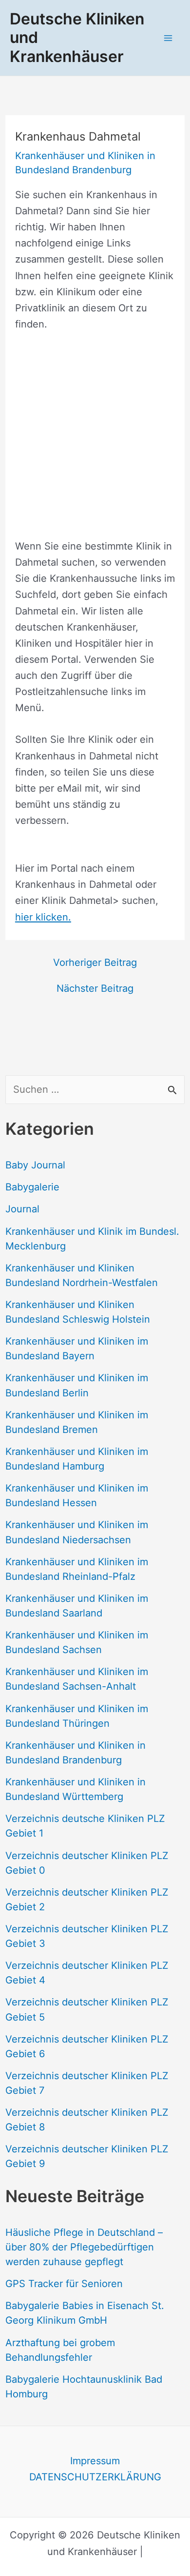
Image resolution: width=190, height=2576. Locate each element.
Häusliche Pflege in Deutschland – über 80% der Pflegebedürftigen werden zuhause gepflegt (84, 2247)
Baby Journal (35, 1165)
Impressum (95, 2461)
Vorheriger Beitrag (95, 962)
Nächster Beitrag (95, 988)
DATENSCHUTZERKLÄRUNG (95, 2477)
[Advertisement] (95, 443)
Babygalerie (32, 1187)
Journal (22, 1209)
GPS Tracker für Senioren (64, 2284)
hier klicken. (43, 917)
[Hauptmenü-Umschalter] (168, 38)
